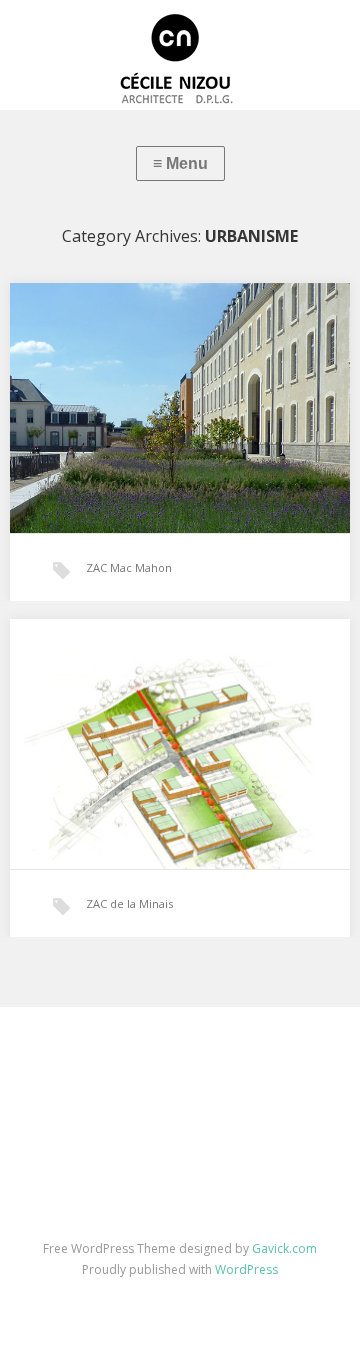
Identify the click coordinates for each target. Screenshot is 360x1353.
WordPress (246, 1269)
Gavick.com (284, 1248)
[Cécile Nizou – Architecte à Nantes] (180, 55)
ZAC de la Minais (129, 903)
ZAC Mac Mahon (129, 567)
